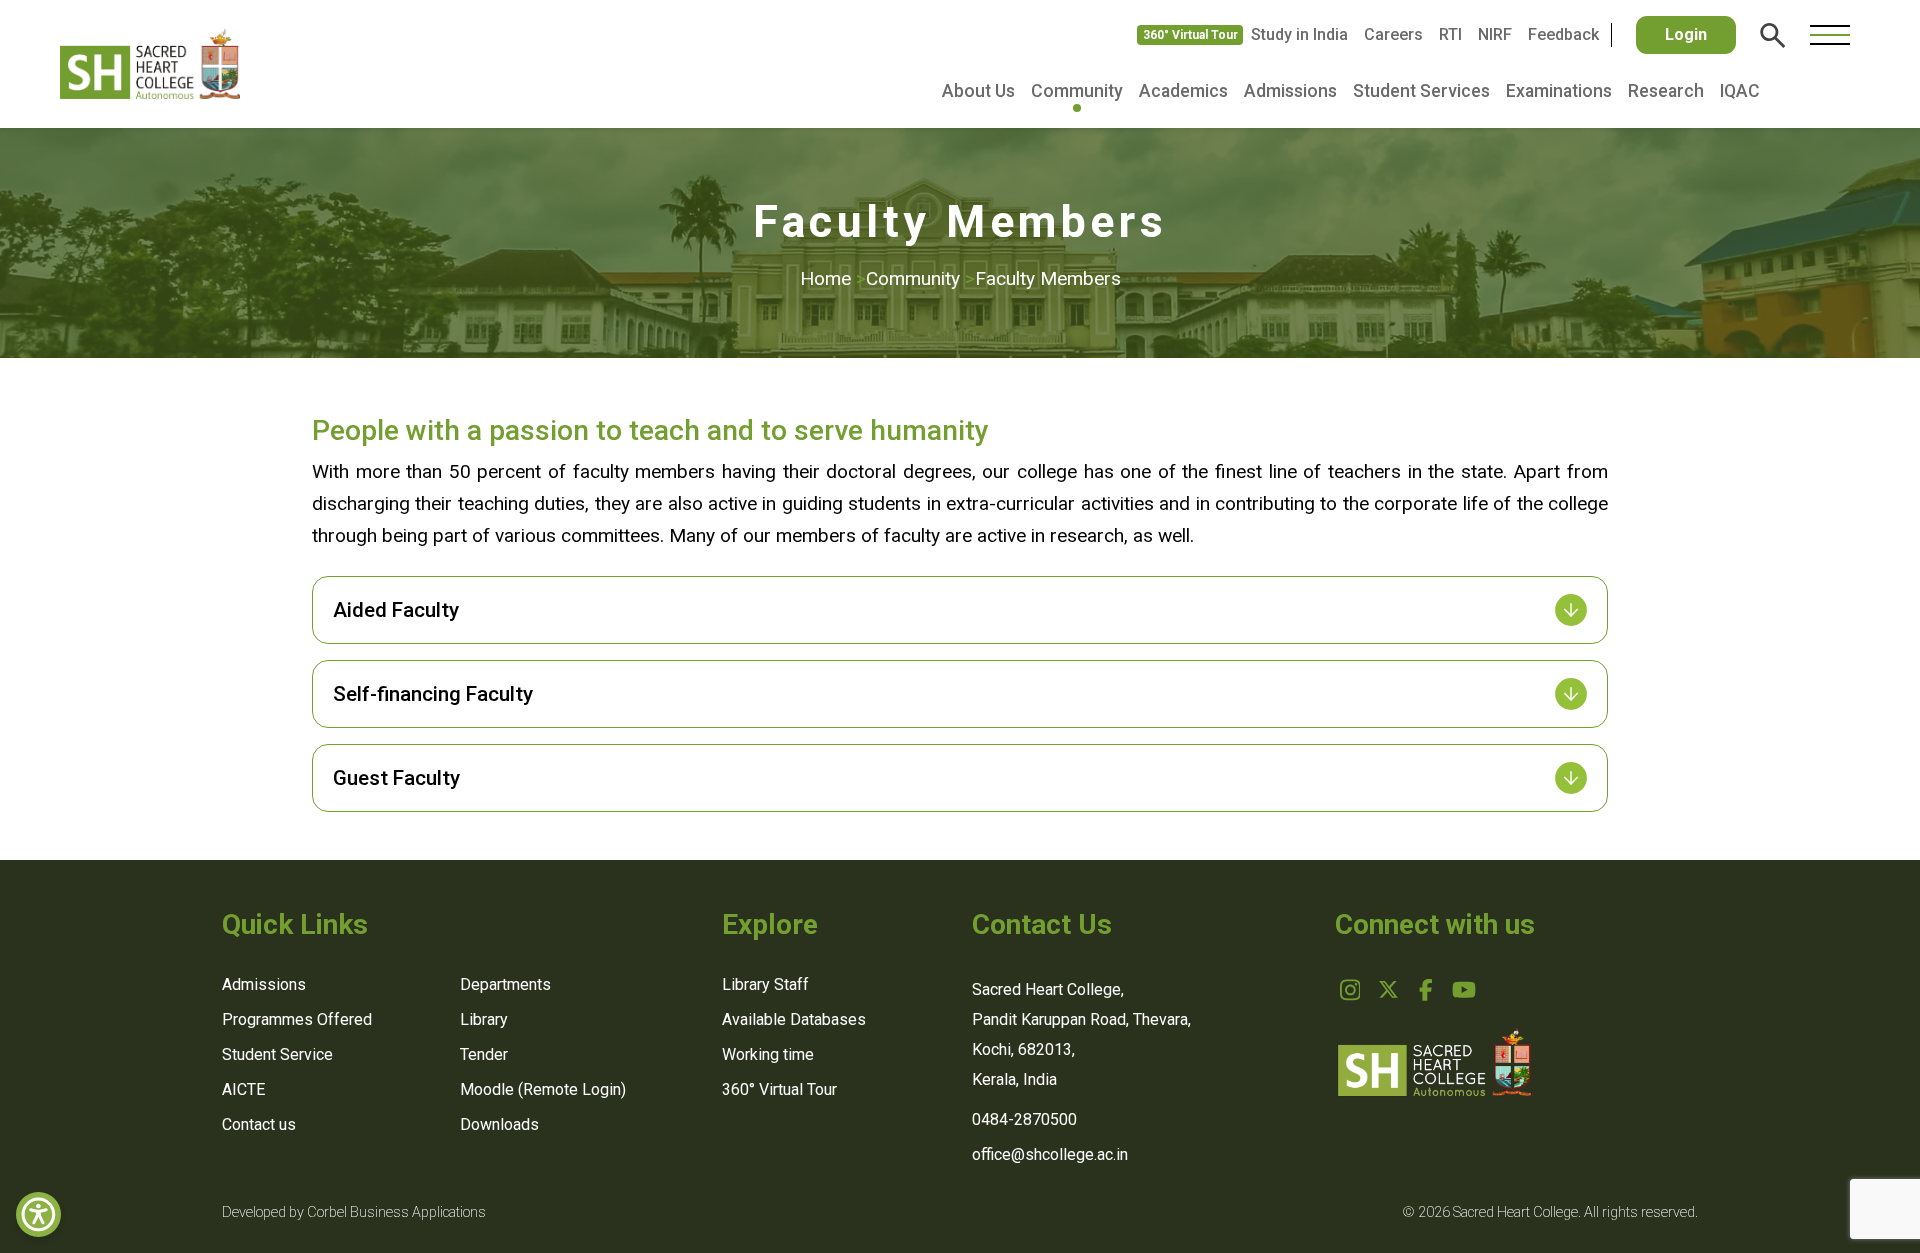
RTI (1450, 34)
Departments (505, 984)
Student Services (1421, 91)
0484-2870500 (1024, 1119)
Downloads (499, 1124)
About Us (978, 91)
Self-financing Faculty (433, 694)
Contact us (259, 1124)
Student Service (277, 1054)
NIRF (1495, 34)
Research (1666, 91)
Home (833, 278)
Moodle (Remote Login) (543, 1089)
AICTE (243, 1089)
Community (1077, 91)
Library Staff (765, 984)
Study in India (1299, 34)
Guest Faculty (396, 778)
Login (1686, 34)
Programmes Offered (297, 1019)
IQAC (1740, 91)
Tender (484, 1054)
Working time (768, 1054)
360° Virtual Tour (1190, 35)
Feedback (1563, 34)
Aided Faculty (396, 610)
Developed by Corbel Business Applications (354, 1212)
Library (484, 1019)
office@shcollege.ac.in (1050, 1154)
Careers (1393, 34)
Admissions (1290, 91)
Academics (1183, 91)
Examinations (1559, 91)
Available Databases (794, 1019)
